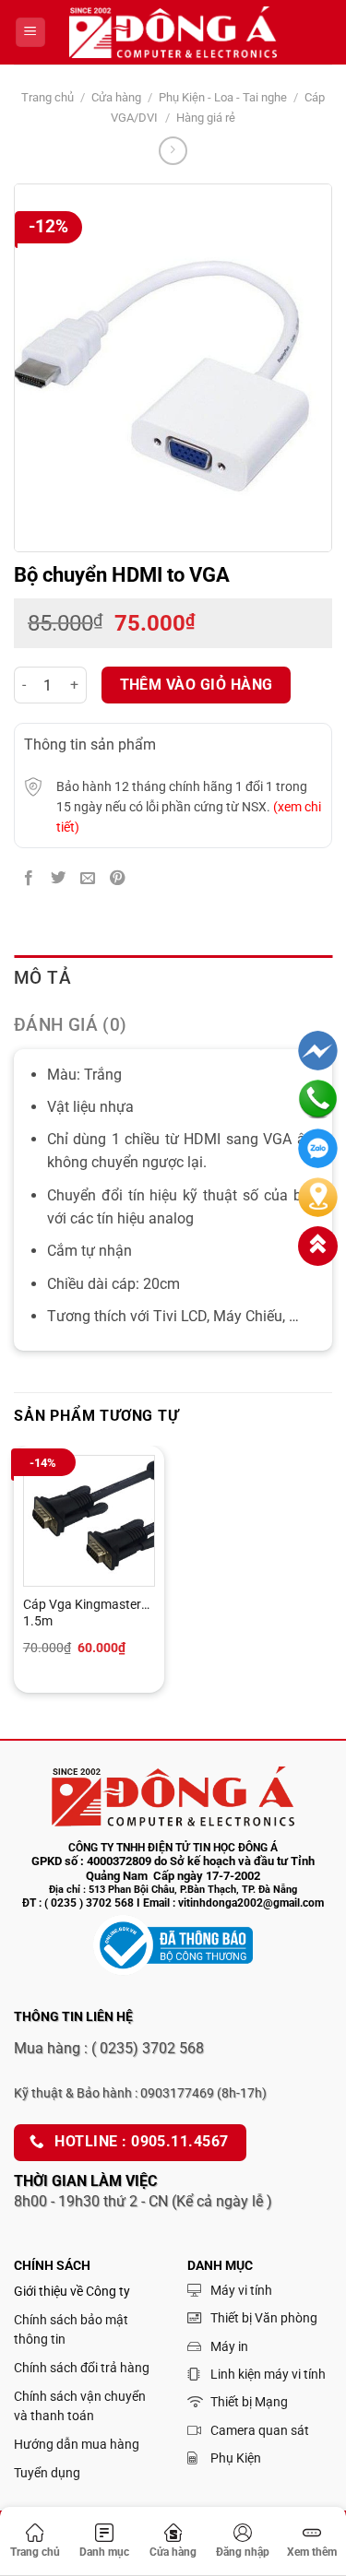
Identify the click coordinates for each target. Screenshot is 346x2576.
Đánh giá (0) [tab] (71, 1025)
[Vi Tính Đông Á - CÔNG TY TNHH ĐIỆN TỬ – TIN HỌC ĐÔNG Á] (173, 32)
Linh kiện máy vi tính (268, 2374)
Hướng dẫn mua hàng (77, 2444)
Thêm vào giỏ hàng (197, 685)
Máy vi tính (241, 2290)
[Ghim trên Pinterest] (118, 879)
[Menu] (30, 32)
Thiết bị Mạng (249, 2402)
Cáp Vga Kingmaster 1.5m (82, 1613)
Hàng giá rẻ (206, 118)
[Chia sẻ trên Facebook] (29, 879)
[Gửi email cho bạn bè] (88, 879)
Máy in (229, 2346)
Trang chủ (48, 97)
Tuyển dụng (47, 2473)
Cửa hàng (116, 97)
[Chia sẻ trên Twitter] (58, 879)
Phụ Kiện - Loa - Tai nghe (223, 97)
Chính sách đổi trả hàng (82, 2368)
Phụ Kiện (236, 2458)
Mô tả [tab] (42, 978)
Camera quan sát (260, 2430)
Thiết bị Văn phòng (264, 2318)
